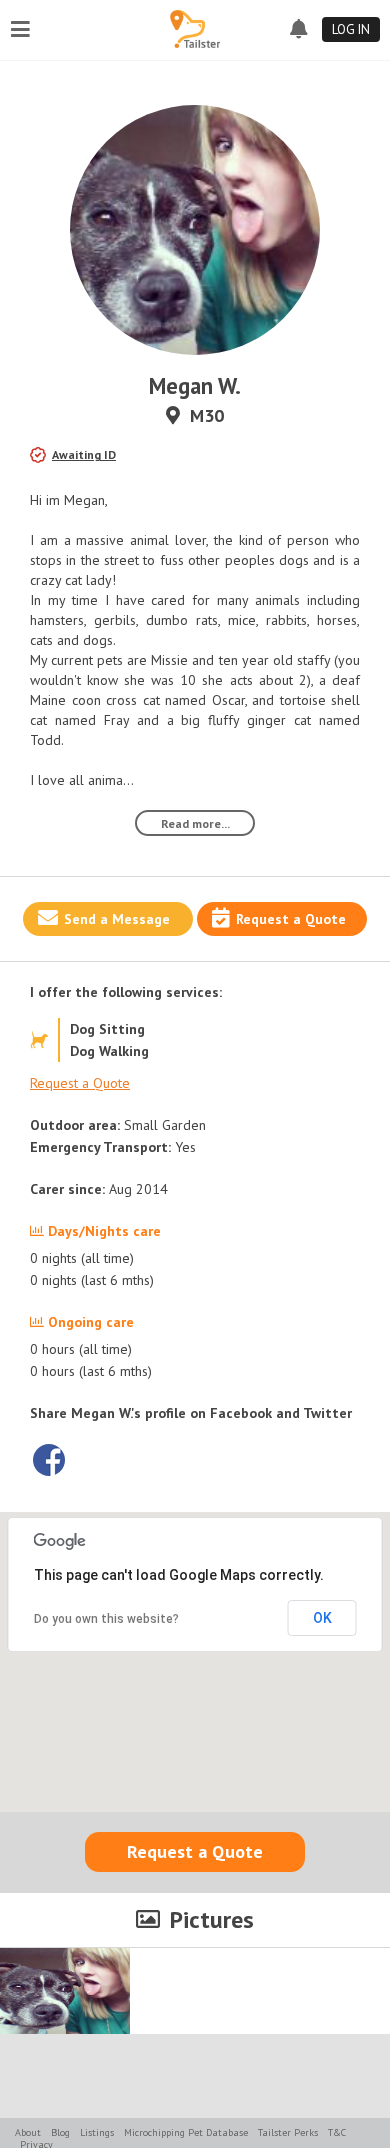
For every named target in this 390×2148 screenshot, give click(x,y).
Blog (60, 2132)
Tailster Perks (288, 2132)
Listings (97, 2132)
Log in (351, 29)
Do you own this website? (106, 1619)
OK (322, 1618)
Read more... (195, 823)
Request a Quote (291, 919)
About (28, 2132)
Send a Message (117, 919)
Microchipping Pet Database (186, 2132)
